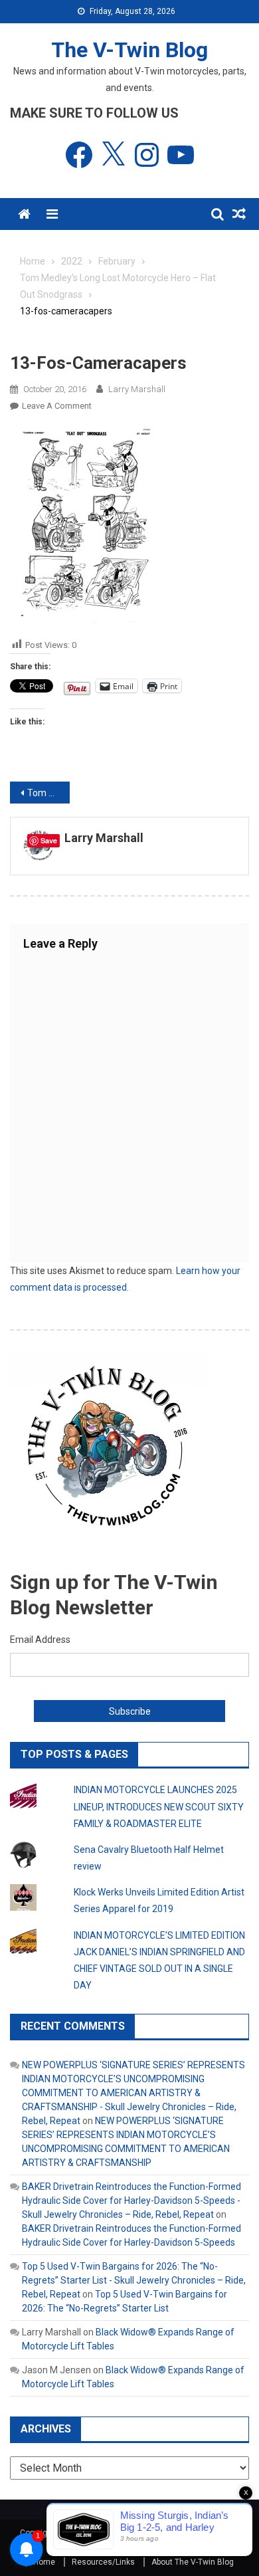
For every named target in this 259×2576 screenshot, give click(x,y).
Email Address (40, 1640)
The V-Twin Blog (129, 50)
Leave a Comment (57, 406)
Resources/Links (103, 2562)
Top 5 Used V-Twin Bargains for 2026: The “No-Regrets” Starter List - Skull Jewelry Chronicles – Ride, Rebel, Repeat (134, 2280)
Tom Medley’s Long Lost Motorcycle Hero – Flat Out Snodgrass (48, 793)
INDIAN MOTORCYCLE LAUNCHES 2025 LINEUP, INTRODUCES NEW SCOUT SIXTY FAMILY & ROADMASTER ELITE (159, 1806)
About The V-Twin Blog (193, 2562)
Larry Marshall (137, 389)
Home (44, 2562)
